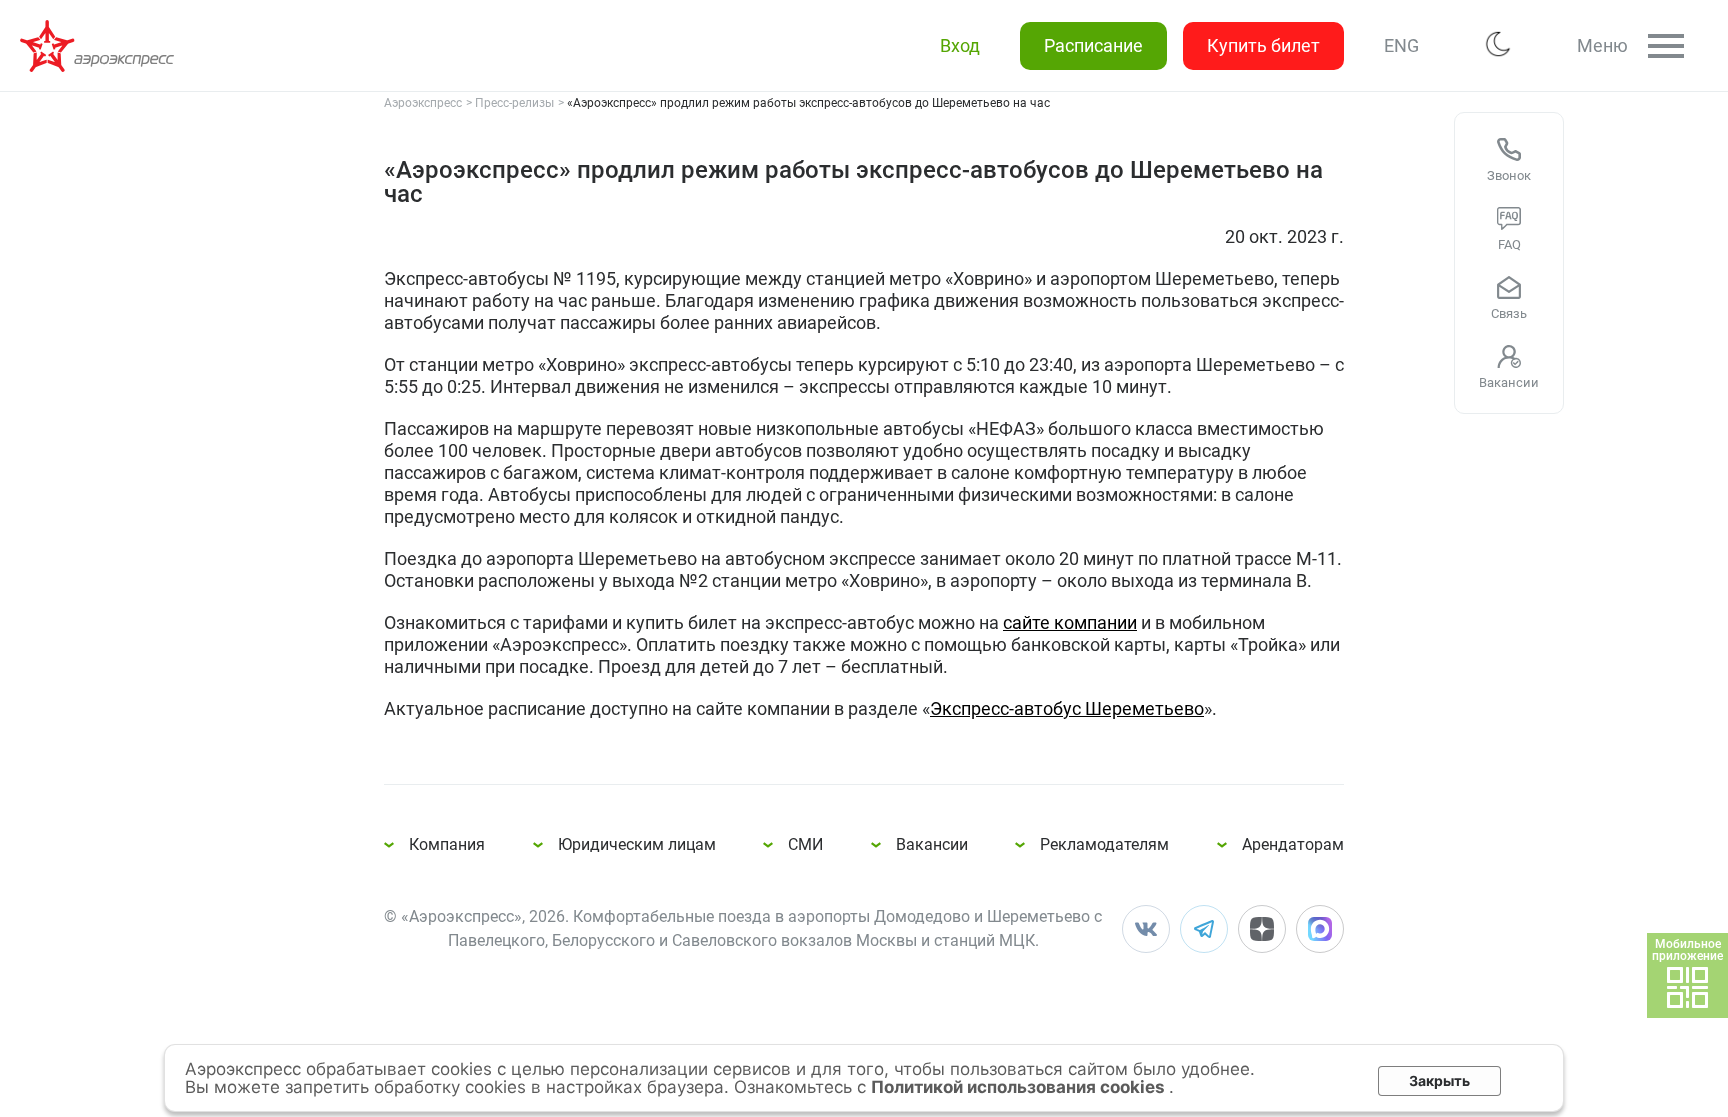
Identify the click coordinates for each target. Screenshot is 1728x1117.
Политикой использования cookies (1020, 1087)
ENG (1401, 45)
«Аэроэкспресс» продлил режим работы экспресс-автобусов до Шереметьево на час (100, 46)
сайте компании (1070, 622)
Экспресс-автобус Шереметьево (1067, 708)
